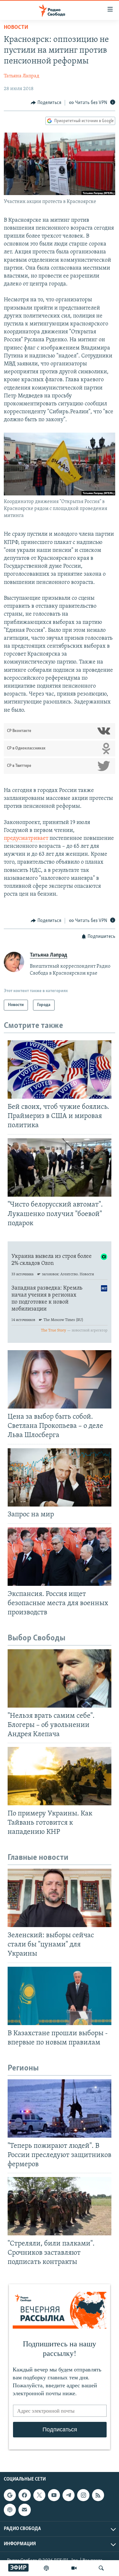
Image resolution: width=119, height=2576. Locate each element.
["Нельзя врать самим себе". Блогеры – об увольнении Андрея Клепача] (60, 1678)
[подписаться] (24, 2510)
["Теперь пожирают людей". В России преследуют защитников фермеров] (60, 2109)
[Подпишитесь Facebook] (24, 2495)
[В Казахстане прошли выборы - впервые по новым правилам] (60, 1996)
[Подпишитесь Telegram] (69, 2495)
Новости (16, 28)
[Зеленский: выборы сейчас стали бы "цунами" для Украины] (60, 1898)
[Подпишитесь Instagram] (83, 2495)
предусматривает (26, 839)
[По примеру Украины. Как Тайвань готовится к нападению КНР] (60, 1776)
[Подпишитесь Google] (10, 2495)
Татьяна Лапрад (22, 76)
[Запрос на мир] (60, 1477)
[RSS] (98, 2495)
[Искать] (101, 2568)
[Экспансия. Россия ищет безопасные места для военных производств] (60, 1557)
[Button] (46, 103)
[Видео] (74, 2568)
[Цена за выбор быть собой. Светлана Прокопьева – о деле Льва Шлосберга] (60, 1379)
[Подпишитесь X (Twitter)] (39, 2495)
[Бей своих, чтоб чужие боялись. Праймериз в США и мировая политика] (60, 1069)
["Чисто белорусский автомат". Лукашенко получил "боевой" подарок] (60, 1167)
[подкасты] (46, 2568)
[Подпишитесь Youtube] (54, 2495)
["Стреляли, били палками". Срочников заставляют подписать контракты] (60, 2206)
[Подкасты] (10, 2510)
